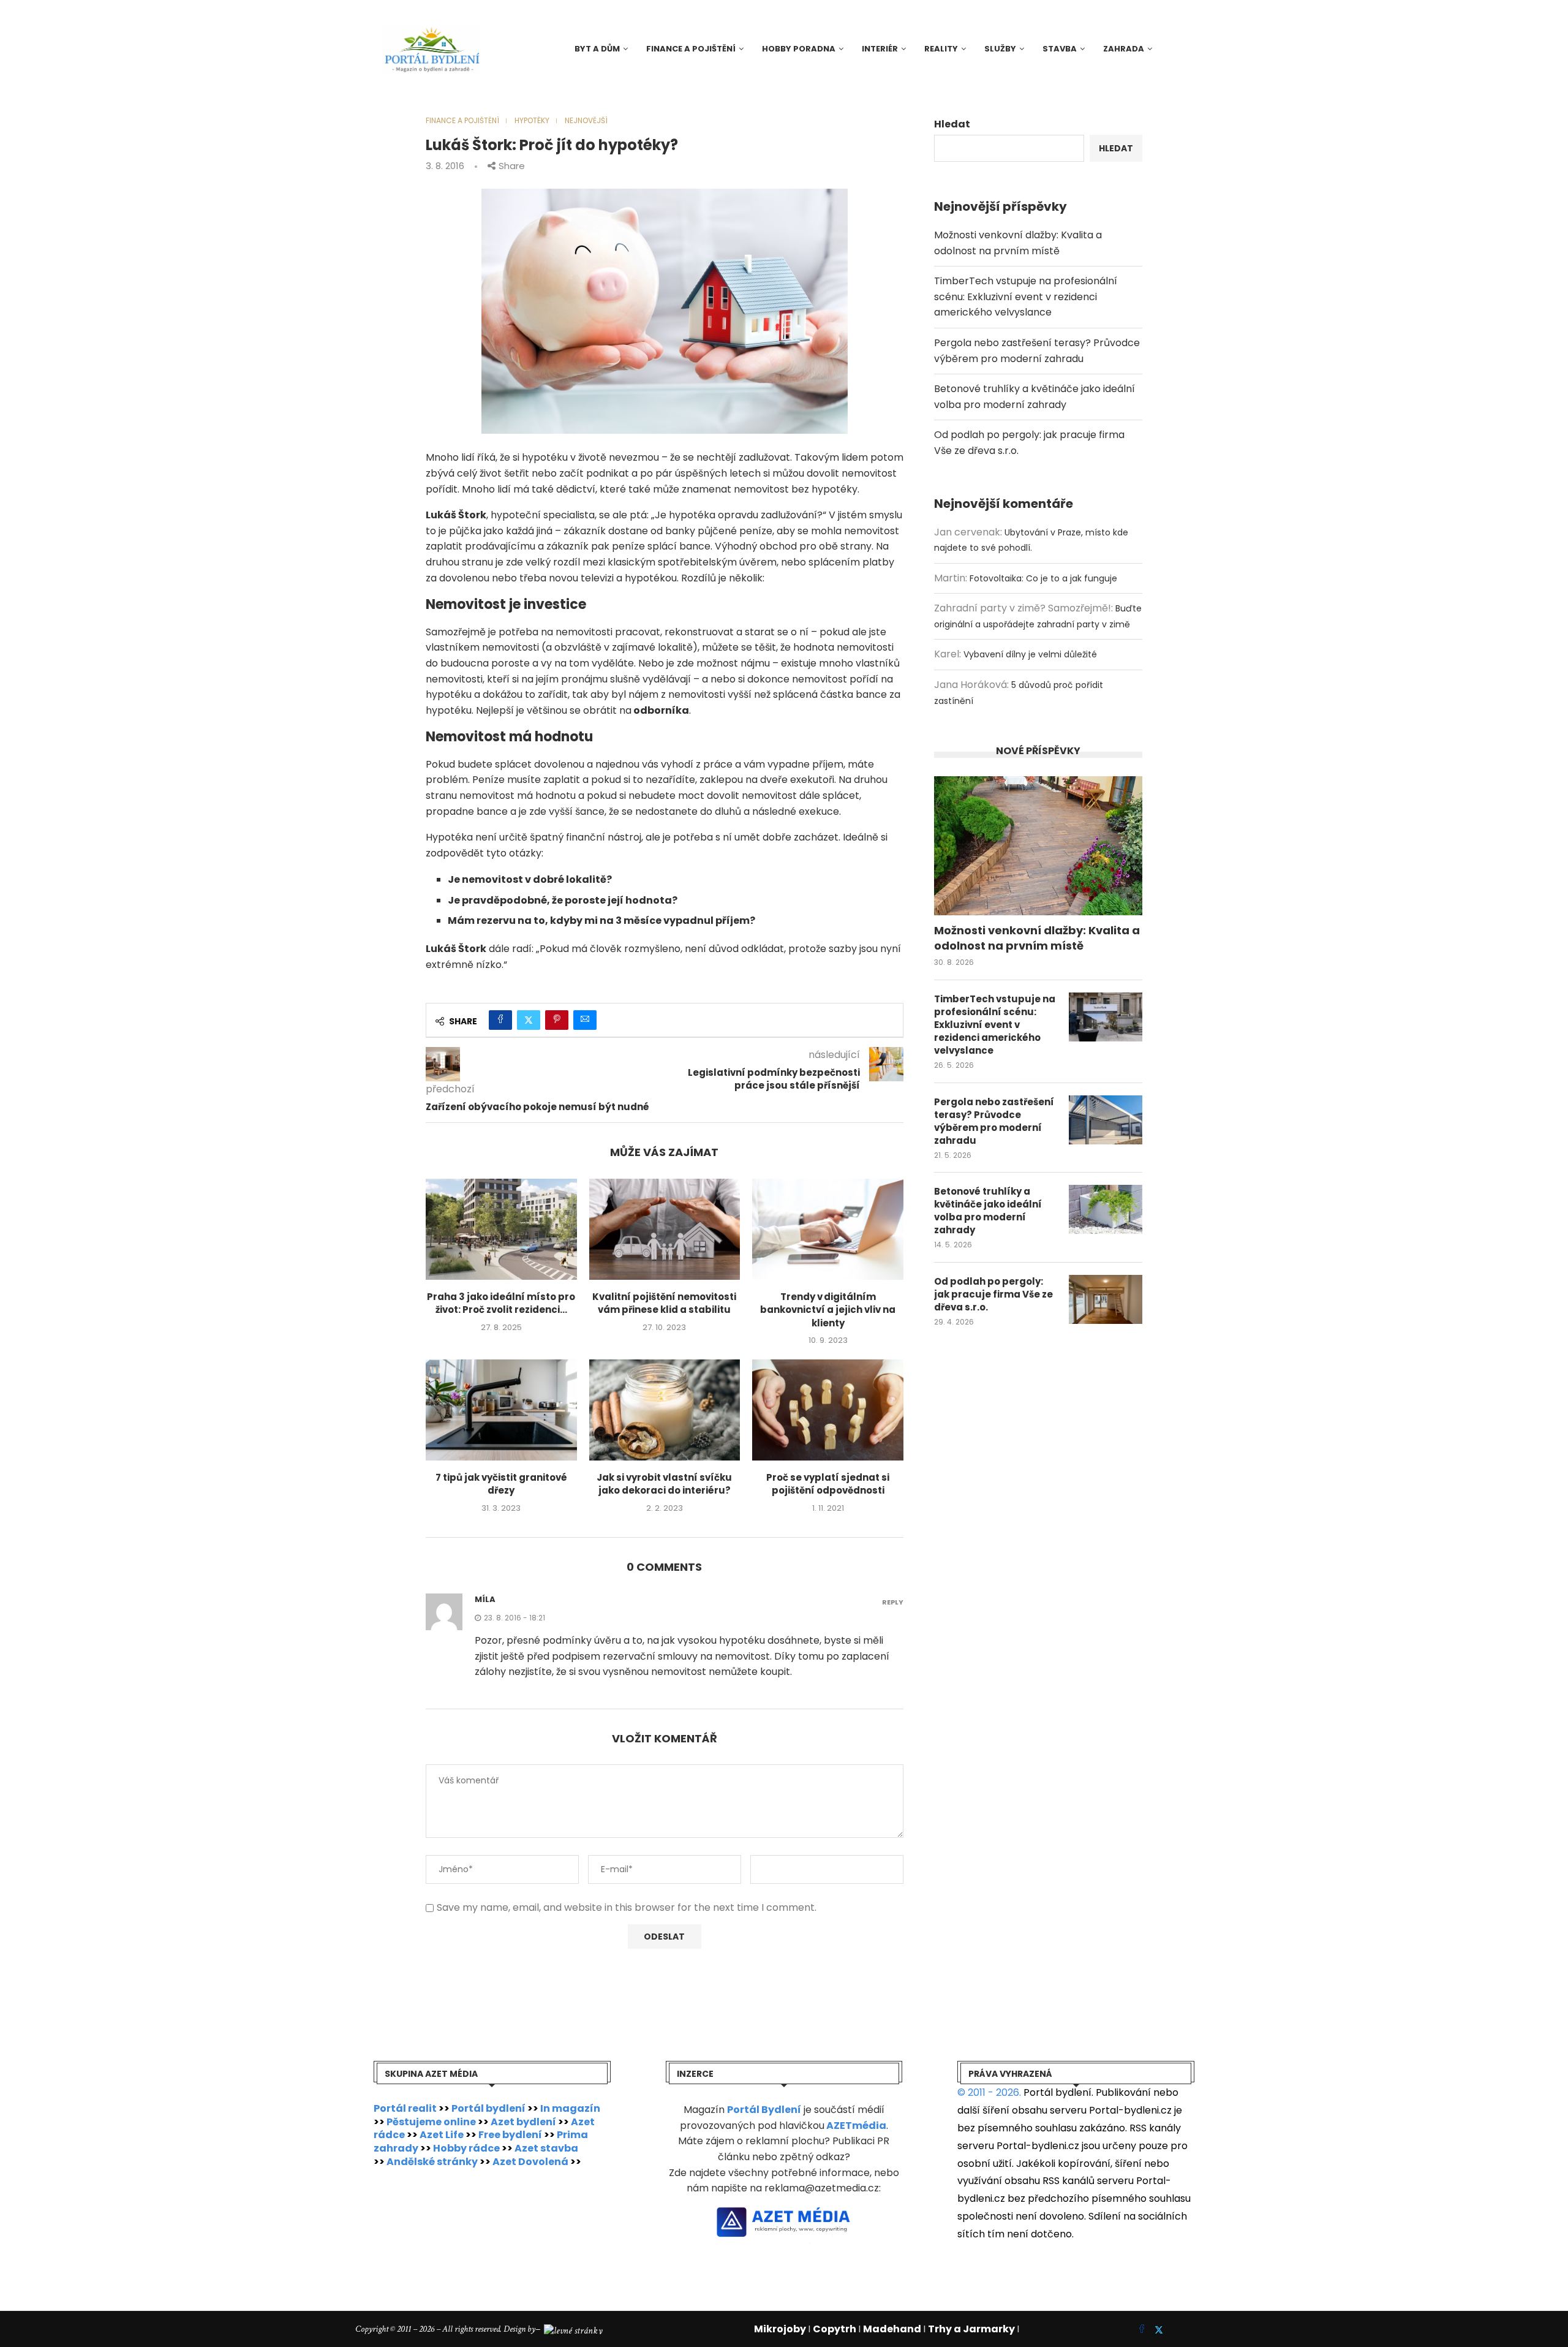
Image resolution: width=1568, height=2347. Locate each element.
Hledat (952, 124)
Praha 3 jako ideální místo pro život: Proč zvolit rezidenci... (501, 1303)
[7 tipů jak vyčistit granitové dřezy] (501, 1410)
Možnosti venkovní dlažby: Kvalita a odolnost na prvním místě (1037, 938)
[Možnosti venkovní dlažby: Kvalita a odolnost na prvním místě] (1038, 846)
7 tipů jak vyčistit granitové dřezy (501, 1484)
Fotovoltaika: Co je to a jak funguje (1043, 578)
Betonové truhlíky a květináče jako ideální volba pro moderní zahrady (988, 1211)
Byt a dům (597, 49)
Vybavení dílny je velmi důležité (1030, 654)
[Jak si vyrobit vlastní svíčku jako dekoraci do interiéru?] (665, 1410)
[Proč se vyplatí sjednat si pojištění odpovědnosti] (828, 1410)
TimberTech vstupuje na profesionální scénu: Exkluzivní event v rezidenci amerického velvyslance (1026, 297)
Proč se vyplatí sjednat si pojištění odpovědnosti (828, 1484)
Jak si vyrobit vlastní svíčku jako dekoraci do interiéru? (664, 1484)
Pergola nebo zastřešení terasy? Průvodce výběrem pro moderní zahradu (994, 1121)
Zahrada (1124, 49)
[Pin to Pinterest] (557, 1020)
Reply (893, 1602)
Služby (1000, 49)
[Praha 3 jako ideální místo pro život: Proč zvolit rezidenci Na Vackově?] (501, 1229)
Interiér (880, 49)
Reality (941, 49)
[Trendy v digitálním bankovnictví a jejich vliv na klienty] (828, 1229)
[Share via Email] (585, 1020)
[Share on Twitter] (529, 1020)
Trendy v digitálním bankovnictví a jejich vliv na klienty (828, 1310)
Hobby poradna (799, 49)
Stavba (1060, 49)
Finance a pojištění (691, 49)
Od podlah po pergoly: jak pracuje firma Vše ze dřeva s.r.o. (993, 1294)
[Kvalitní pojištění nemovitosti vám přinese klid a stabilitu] (665, 1229)
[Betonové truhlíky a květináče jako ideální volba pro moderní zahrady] (1106, 1209)
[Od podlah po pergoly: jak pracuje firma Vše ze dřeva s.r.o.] (1106, 1299)
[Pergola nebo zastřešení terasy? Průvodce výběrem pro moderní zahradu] (1106, 1120)
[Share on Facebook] (500, 1020)
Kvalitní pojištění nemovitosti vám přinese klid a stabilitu (664, 1303)
